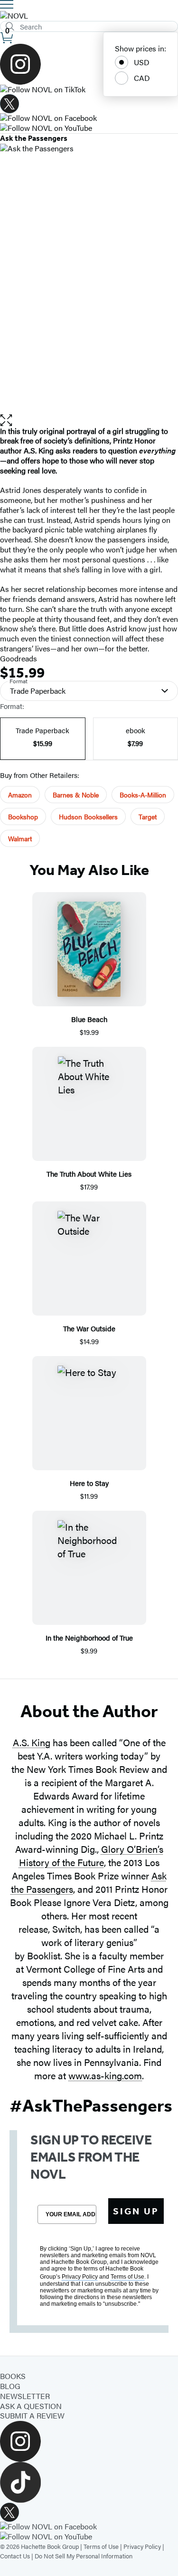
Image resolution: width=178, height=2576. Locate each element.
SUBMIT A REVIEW (32, 2415)
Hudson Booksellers (88, 816)
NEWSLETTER (25, 2396)
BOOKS (13, 2376)
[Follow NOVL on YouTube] (89, 128)
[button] (89, 420)
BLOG (10, 2386)
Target (148, 816)
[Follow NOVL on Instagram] (89, 64)
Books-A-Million (143, 795)
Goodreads (19, 658)
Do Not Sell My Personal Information (84, 2556)
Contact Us (15, 2556)
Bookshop (23, 816)
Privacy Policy (142, 2546)
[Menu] (7, 4)
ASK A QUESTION (31, 2406)
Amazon (20, 795)
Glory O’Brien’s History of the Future (91, 1855)
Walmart (20, 838)
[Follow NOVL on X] (89, 104)
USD (142, 62)
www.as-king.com (105, 2075)
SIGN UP (136, 2211)
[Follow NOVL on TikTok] (89, 90)
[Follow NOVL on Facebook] (89, 118)
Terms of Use (101, 2546)
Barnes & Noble (76, 795)
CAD (142, 78)
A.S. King (32, 1742)
